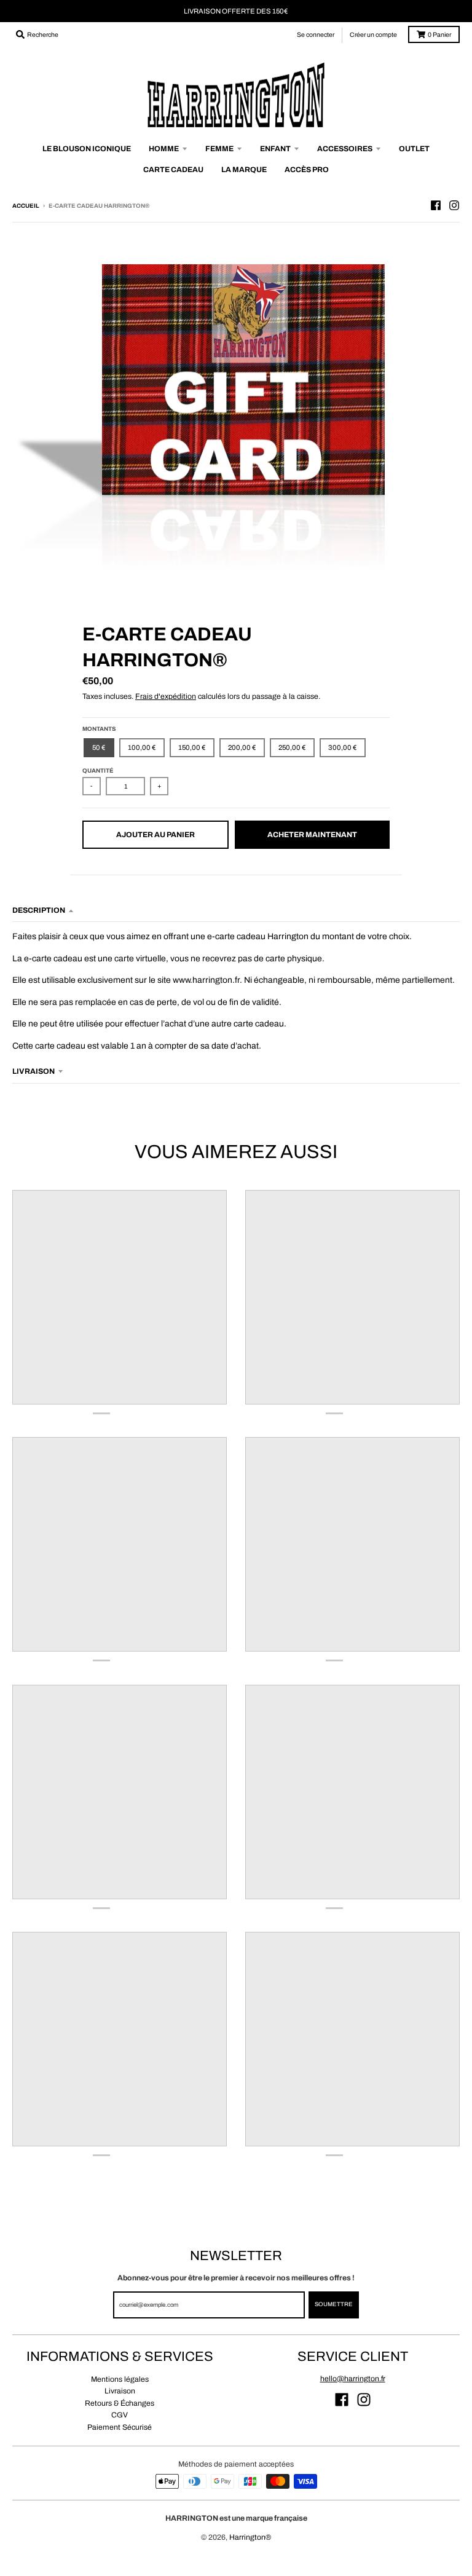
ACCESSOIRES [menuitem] (345, 149)
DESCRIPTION (39, 910)
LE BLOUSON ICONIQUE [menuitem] (87, 149)
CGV (120, 2415)
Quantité (98, 771)
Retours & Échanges (120, 2403)
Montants (99, 729)
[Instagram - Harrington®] (454, 205)
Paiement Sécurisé (120, 2427)
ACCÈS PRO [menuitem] (307, 170)
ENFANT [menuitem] (275, 149)
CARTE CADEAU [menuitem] (173, 170)
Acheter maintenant (312, 835)
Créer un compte (373, 35)
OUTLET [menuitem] (414, 149)
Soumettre (334, 2304)
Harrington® (250, 2537)
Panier (439, 35)
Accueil (26, 206)
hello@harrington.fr (353, 2379)
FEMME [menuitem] (219, 149)
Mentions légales (120, 2379)
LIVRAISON (33, 1071)
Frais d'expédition (166, 696)
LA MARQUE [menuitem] (244, 170)
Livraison (120, 2391)
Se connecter (316, 35)
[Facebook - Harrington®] (436, 205)
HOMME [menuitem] (164, 149)
